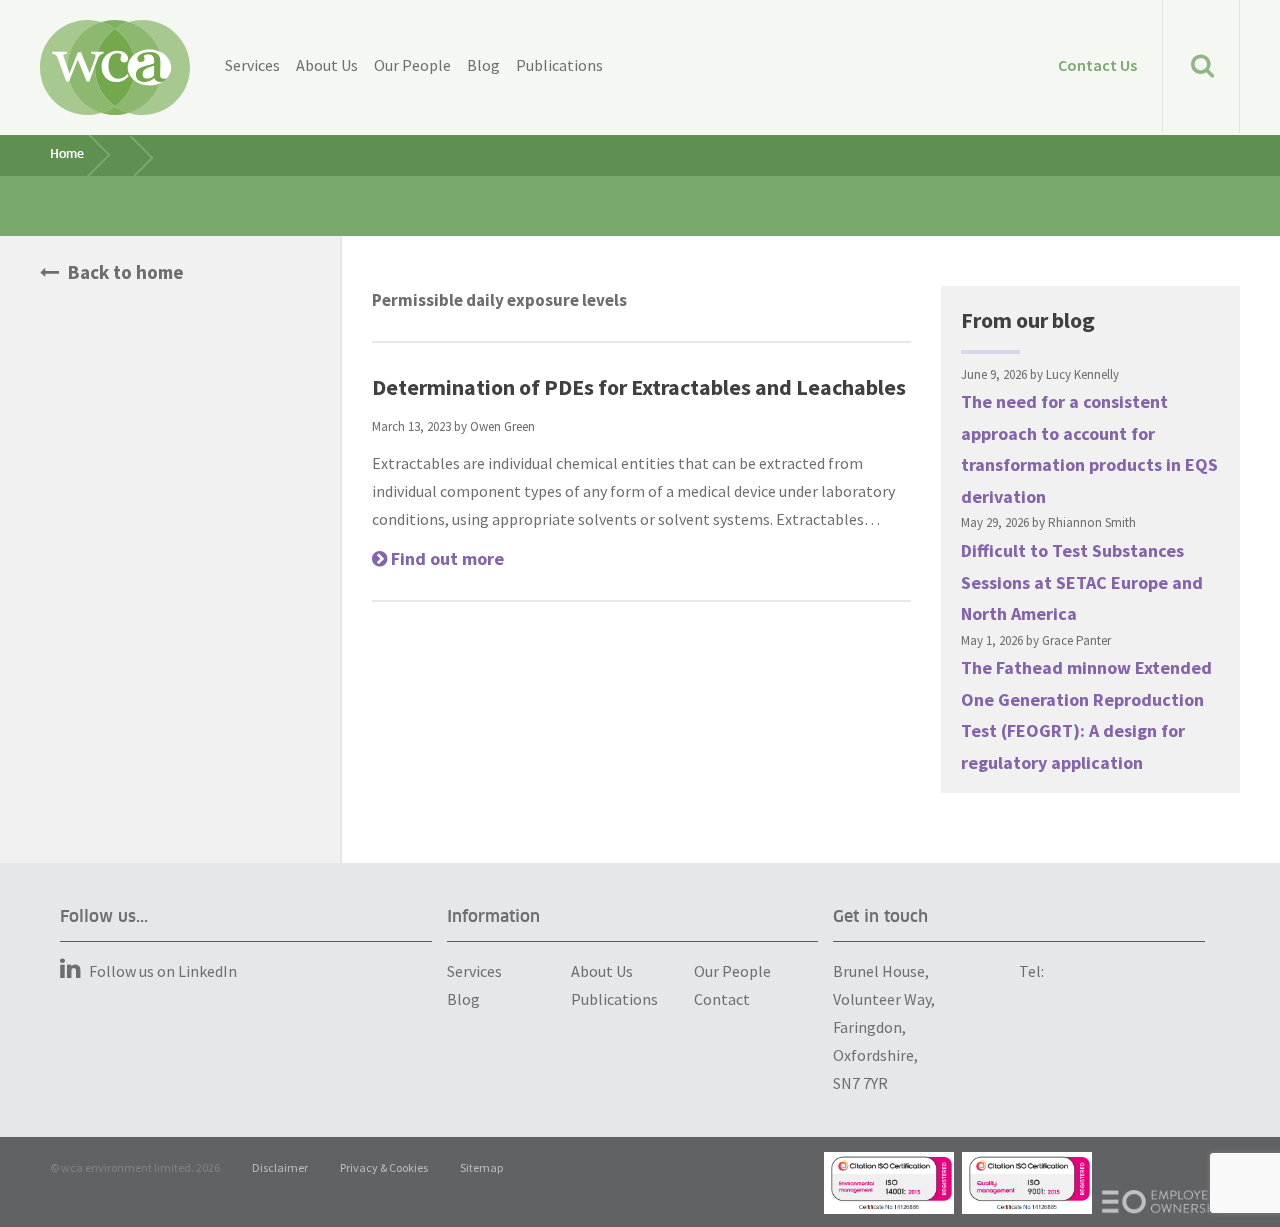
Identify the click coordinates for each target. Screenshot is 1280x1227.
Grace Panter (1076, 640)
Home (67, 155)
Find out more (445, 558)
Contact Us (1097, 65)
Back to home (124, 272)
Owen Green (502, 426)
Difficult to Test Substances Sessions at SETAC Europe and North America (1082, 582)
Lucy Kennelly (1082, 374)
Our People (412, 65)
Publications (559, 65)
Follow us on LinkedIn (163, 971)
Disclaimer (280, 1167)
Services (252, 65)
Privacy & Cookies (384, 1167)
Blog (483, 65)
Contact (722, 999)
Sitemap (481, 1167)
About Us (327, 65)
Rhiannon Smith (1092, 522)
